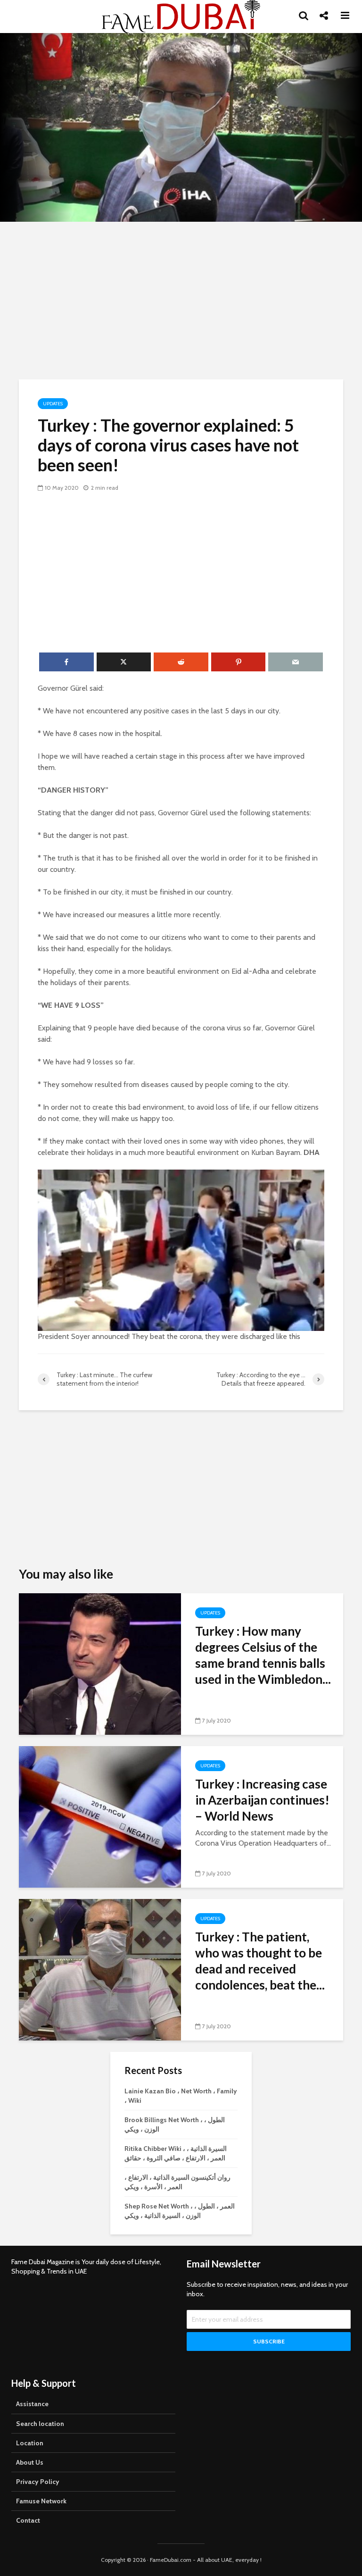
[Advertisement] (181, 299)
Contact (28, 2520)
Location (30, 2443)
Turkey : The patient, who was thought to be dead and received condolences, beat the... (260, 1961)
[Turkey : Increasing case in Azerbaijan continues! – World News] (100, 1816)
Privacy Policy (38, 2482)
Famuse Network (41, 2501)
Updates (53, 404)
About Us (30, 2462)
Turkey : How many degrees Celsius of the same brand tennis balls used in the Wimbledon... (263, 1655)
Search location (40, 2424)
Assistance (32, 2404)
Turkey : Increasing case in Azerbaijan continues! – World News (262, 1800)
